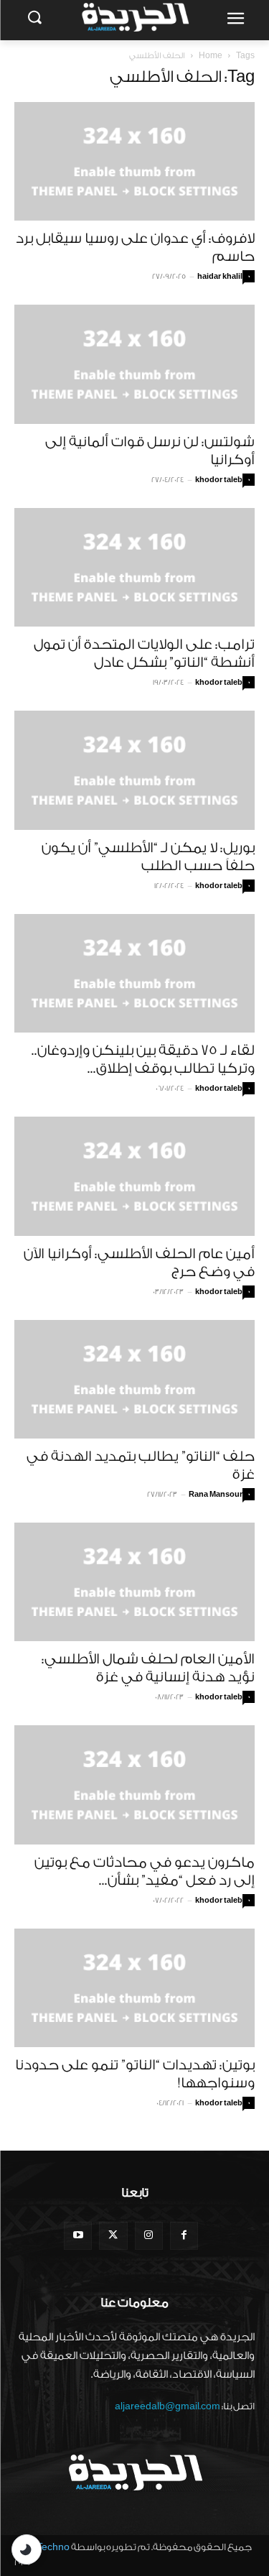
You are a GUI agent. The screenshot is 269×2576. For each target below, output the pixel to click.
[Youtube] (78, 2236)
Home (211, 56)
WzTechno (46, 2547)
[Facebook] (184, 2236)
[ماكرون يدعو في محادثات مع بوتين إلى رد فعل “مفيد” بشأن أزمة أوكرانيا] (134, 1785)
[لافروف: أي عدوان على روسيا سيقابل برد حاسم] (134, 161)
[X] (113, 2236)
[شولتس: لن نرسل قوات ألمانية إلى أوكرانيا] (134, 364)
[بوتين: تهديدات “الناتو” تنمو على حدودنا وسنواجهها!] (134, 1988)
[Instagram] (149, 2236)
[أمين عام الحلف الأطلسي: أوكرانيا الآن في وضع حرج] (134, 1176)
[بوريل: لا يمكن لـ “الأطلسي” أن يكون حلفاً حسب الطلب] (134, 770)
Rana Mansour (216, 1495)
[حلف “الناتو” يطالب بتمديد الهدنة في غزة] (134, 1379)
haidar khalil (220, 277)
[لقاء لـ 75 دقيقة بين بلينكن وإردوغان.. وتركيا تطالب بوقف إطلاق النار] (134, 973)
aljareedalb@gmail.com (167, 2406)
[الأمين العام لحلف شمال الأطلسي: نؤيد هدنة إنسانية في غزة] (134, 1582)
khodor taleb (219, 480)
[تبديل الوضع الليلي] (27, 2549)
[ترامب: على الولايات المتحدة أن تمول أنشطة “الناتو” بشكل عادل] (134, 567)
